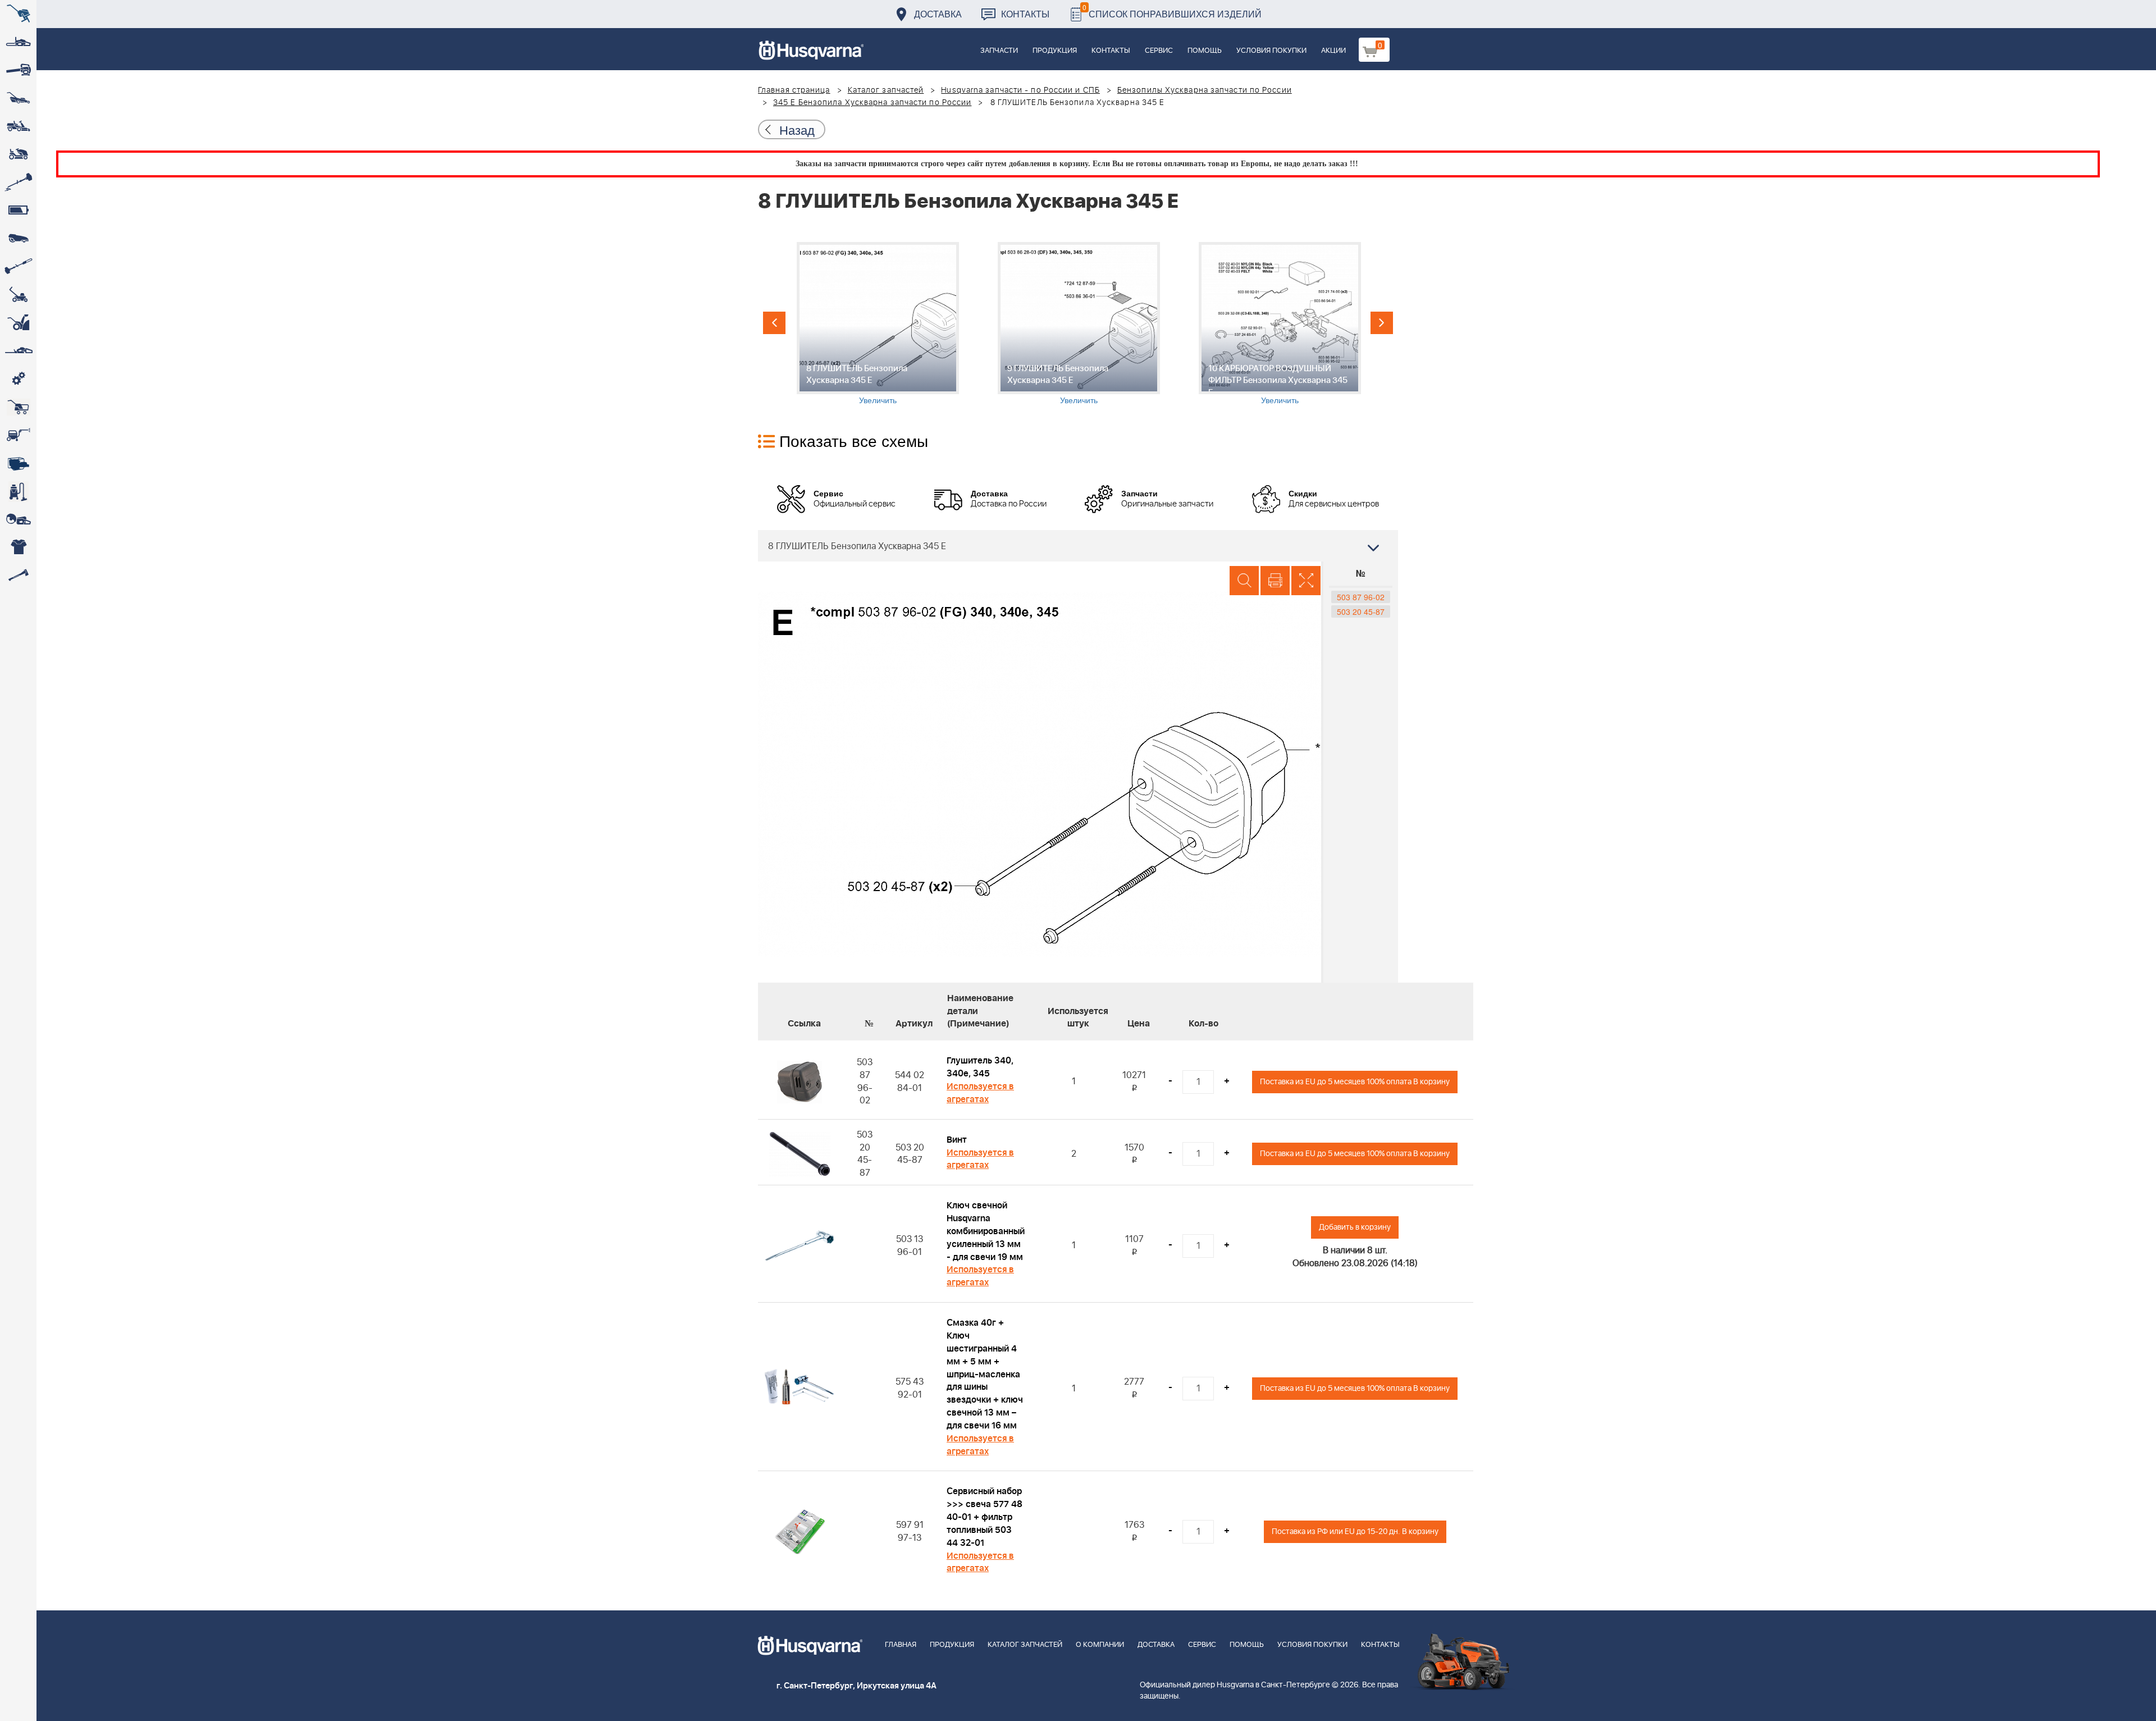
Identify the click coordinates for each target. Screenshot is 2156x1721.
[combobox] (1078, 546)
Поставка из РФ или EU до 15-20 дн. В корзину (1355, 1531)
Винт (957, 1140)
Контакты (1025, 14)
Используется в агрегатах (980, 1093)
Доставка (938, 14)
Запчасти (999, 51)
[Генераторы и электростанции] (18, 407)
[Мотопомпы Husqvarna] (18, 463)
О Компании (1100, 1645)
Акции (1333, 51)
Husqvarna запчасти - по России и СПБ (1020, 90)
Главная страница (794, 90)
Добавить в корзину (1355, 1227)
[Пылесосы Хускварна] (18, 491)
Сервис (1159, 51)
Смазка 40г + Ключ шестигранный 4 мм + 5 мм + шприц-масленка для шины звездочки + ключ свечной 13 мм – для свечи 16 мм (985, 1374)
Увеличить (878, 400)
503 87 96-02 (1361, 597)
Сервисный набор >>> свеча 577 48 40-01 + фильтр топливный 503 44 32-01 (985, 1517)
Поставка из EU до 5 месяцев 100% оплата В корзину (1355, 1082)
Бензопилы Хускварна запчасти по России (1205, 90)
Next (1382, 323)
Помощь (1205, 51)
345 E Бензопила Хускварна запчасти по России (872, 103)
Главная (901, 1645)
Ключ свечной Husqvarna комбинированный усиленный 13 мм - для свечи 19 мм (986, 1231)
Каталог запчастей (886, 90)
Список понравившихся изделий (1172, 11)
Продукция (1055, 51)
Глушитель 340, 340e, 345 (980, 1067)
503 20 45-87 (1361, 611)
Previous (774, 323)
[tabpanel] (878, 324)
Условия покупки (1271, 51)
